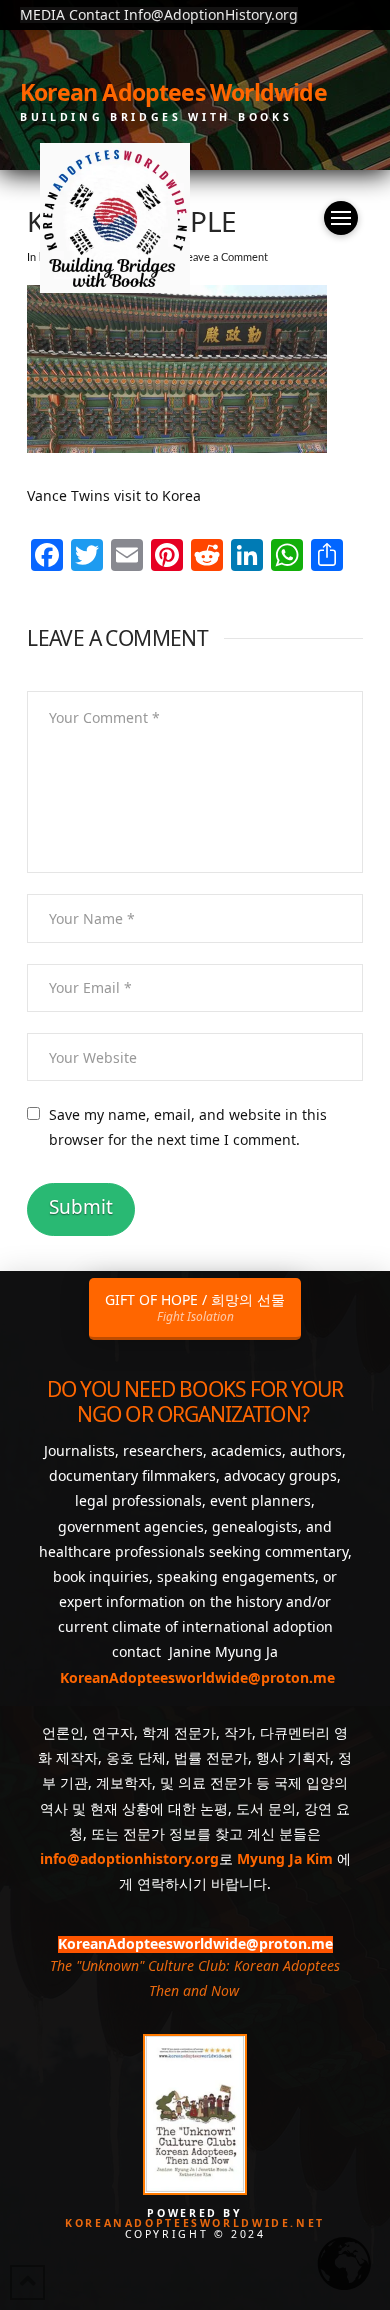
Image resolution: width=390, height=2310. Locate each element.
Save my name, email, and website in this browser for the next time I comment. (188, 1127)
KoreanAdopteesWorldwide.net (195, 2223)
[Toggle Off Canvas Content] (341, 218)
